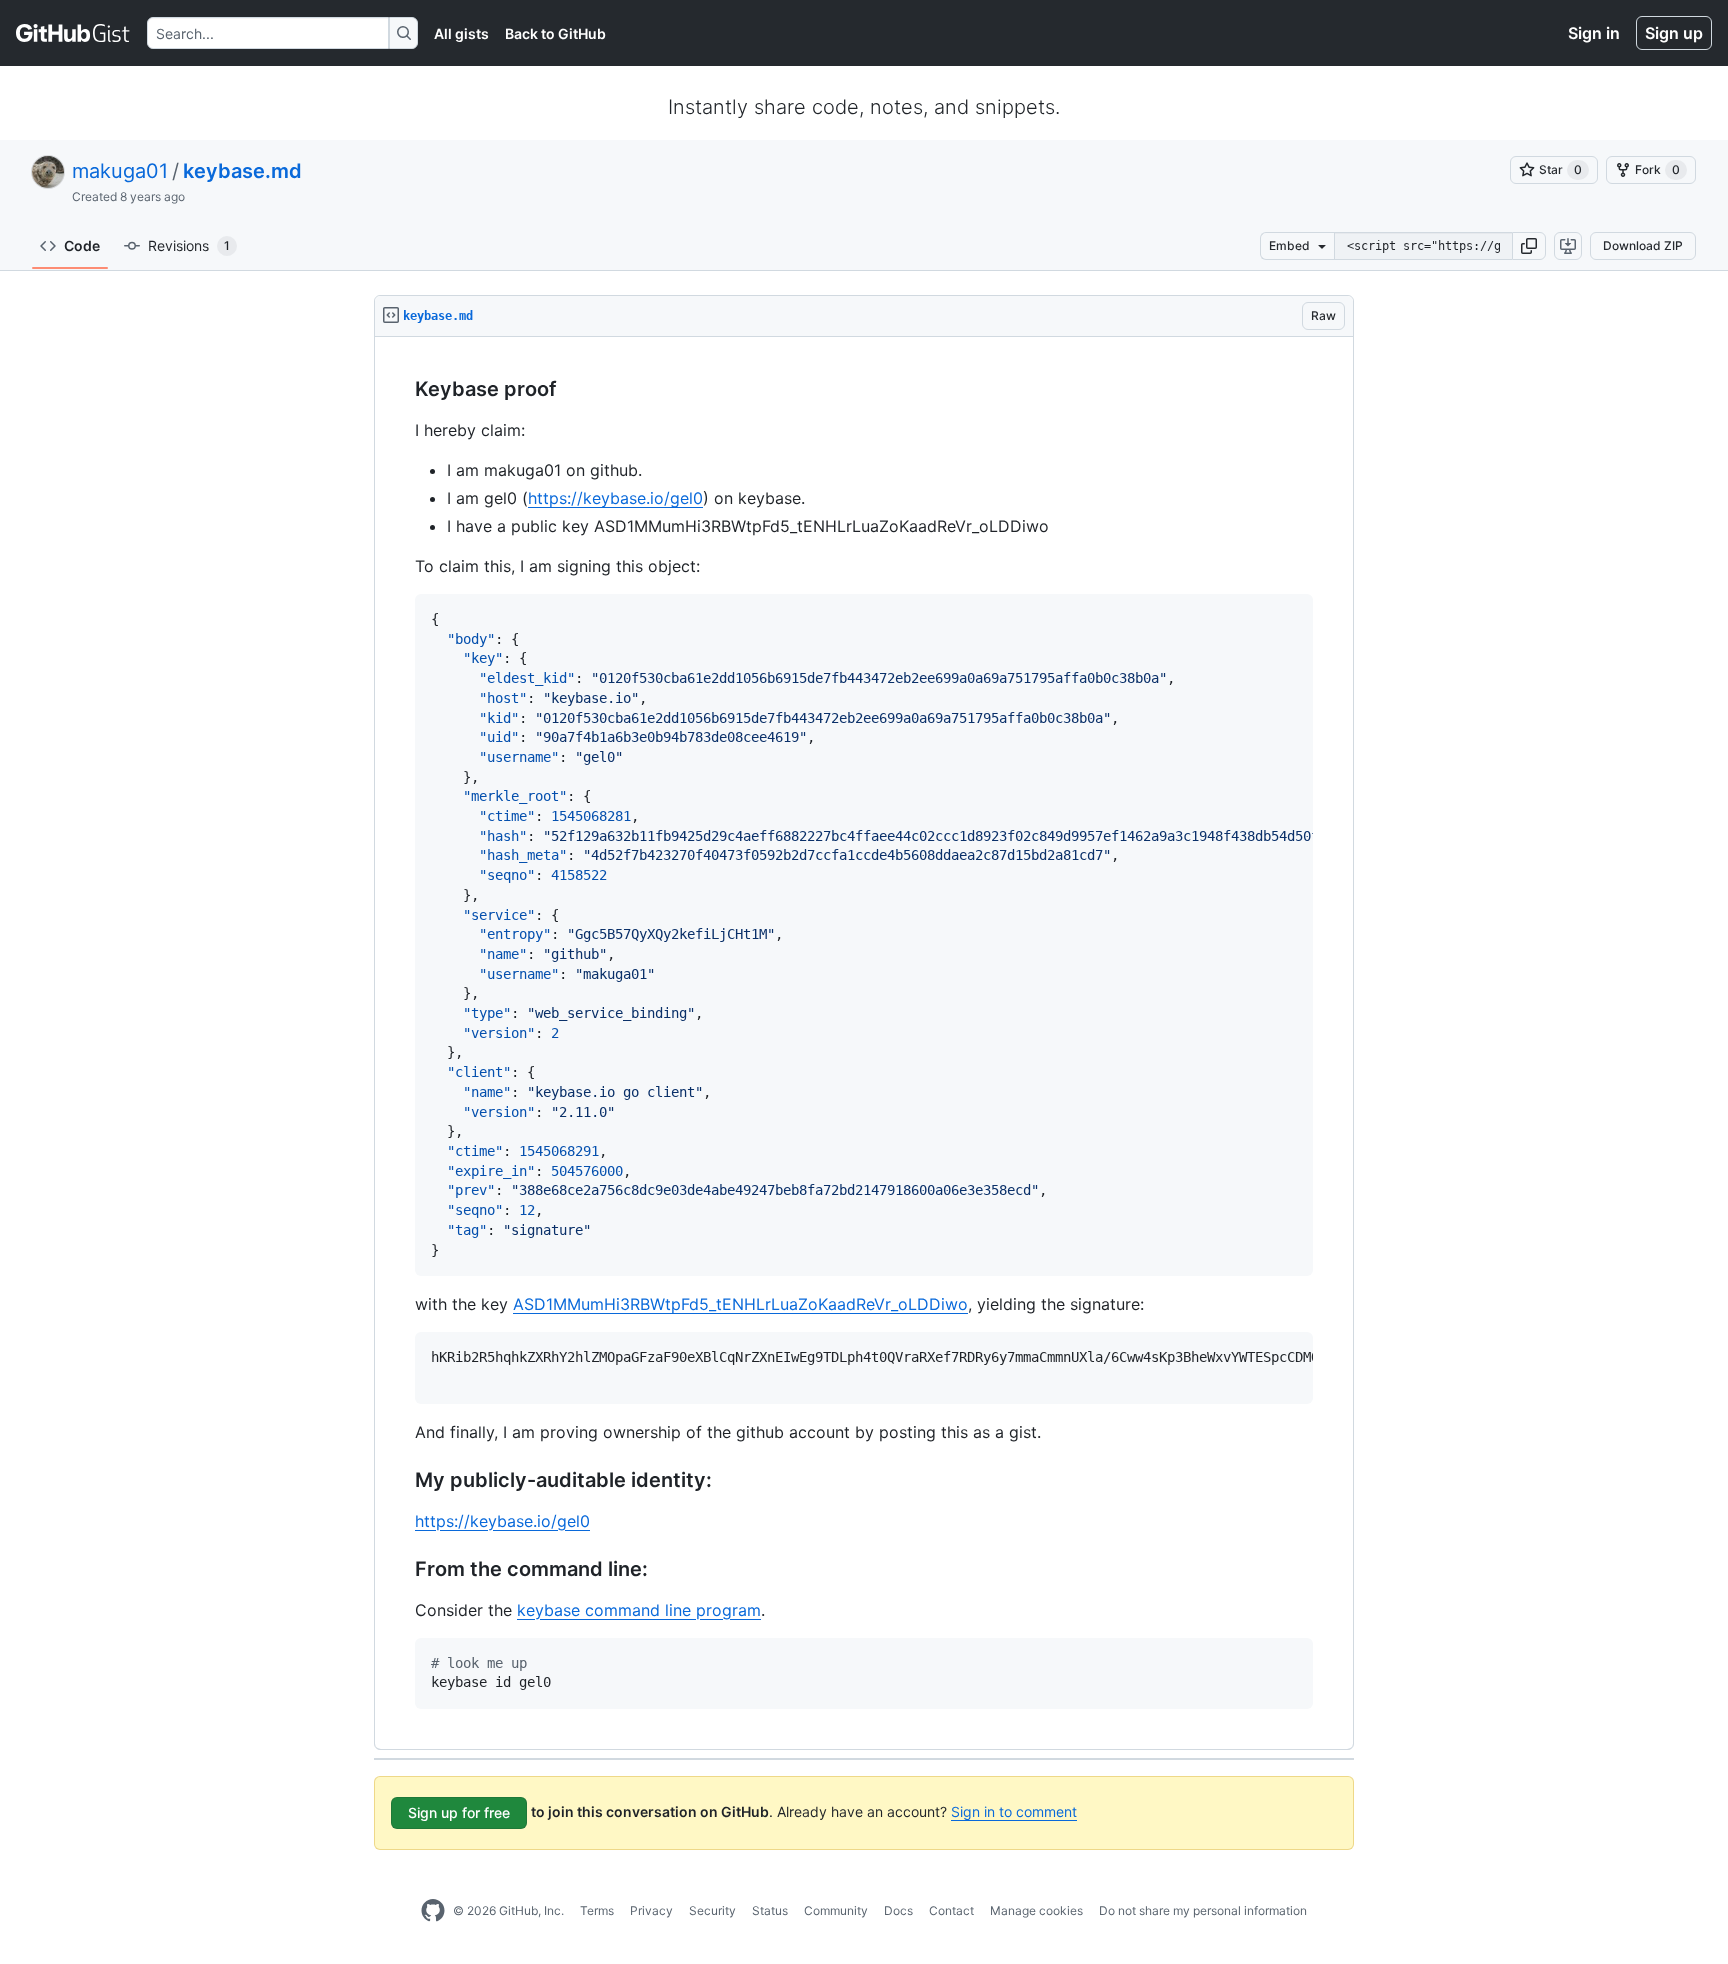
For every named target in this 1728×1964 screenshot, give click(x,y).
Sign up (1674, 33)
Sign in (1594, 33)
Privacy (651, 1910)
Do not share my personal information (1203, 1910)
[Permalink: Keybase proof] (401, 390)
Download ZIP (1643, 245)
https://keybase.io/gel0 (615, 498)
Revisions (189, 245)
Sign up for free (459, 1812)
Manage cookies (1036, 1910)
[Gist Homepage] (73, 33)
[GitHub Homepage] (433, 1911)
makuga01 (120, 171)
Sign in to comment (1014, 1811)
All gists (461, 33)
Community (836, 1910)
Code (82, 245)
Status (770, 1910)
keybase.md (242, 171)
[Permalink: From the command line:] (401, 1569)
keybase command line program (639, 1610)
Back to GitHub (555, 33)
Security (712, 1910)
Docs (898, 1910)
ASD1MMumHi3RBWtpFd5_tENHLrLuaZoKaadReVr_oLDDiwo (740, 1304)
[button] (1529, 246)
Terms (597, 1910)
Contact (951, 1910)
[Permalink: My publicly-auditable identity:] (401, 1480)
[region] (864, 1043)
